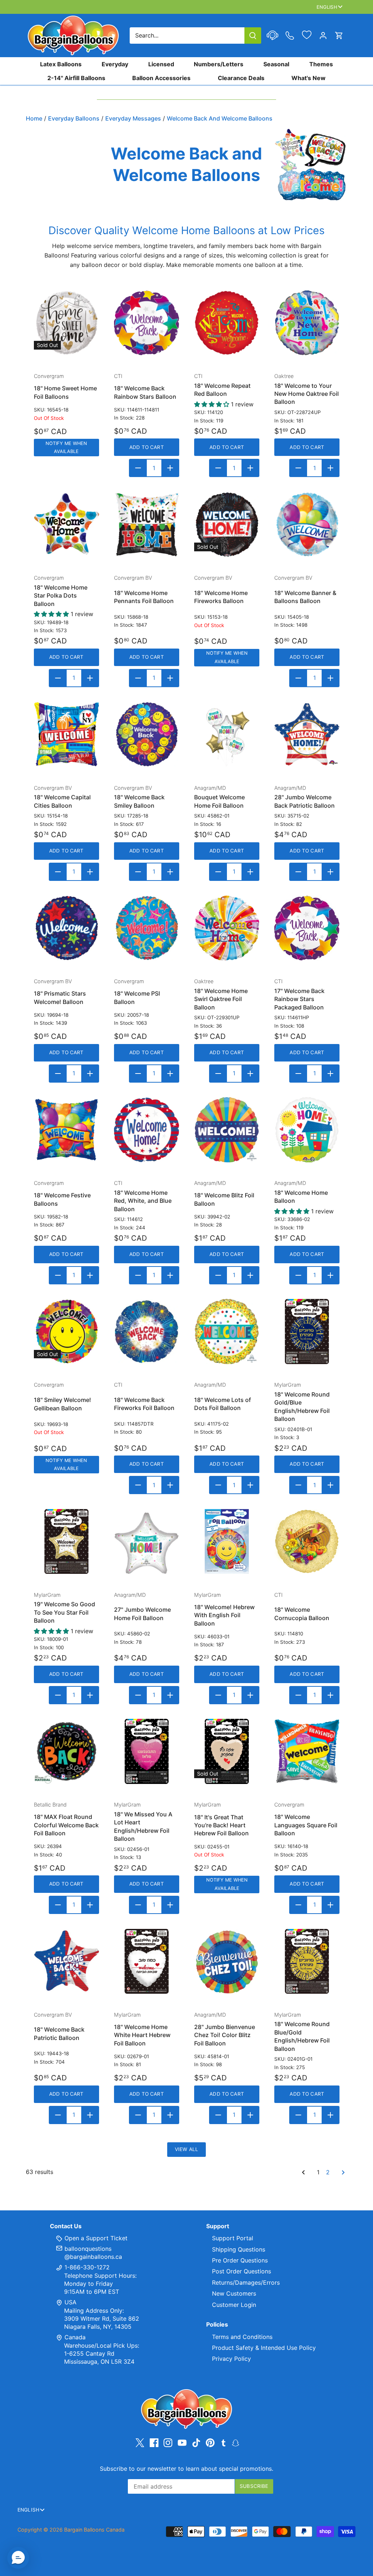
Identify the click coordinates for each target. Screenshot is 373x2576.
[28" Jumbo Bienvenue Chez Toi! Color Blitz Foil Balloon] (227, 1961)
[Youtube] (182, 2443)
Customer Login (234, 2305)
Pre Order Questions (240, 2260)
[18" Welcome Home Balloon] (307, 1130)
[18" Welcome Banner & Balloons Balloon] (307, 525)
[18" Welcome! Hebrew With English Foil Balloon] (227, 1542)
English (327, 7)
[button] (18, 2558)
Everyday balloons (74, 118)
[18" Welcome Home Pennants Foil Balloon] (147, 525)
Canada (75, 2337)
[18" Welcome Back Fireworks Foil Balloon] (147, 1332)
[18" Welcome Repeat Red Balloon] (227, 323)
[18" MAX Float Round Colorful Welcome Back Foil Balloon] (66, 1751)
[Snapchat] (235, 2442)
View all (186, 2149)
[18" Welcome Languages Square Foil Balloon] (307, 1751)
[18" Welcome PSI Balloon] (147, 928)
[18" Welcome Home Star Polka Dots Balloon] (66, 525)
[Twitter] (140, 2443)
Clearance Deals (241, 78)
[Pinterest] (210, 2443)
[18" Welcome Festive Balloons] (66, 1130)
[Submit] (253, 36)
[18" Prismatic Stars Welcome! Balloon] (66, 928)
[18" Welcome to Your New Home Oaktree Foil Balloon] (307, 323)
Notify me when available (66, 447)
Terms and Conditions (242, 2337)
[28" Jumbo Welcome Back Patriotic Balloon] (307, 734)
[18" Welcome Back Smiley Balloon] (147, 734)
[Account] (323, 36)
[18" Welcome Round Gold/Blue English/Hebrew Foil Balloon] (307, 1332)
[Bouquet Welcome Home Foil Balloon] (227, 734)
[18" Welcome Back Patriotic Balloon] (66, 1961)
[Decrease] (138, 468)
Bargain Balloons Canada (94, 2530)
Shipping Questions (239, 2249)
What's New (309, 78)
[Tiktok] (196, 2443)
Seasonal (276, 64)
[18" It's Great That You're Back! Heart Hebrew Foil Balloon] (227, 1751)
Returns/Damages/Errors (246, 2282)
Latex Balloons (61, 64)
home (34, 118)
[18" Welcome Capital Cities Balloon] (66, 734)
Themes (321, 64)
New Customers (234, 2293)
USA (70, 2302)
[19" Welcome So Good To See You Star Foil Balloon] (66, 1542)
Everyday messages (133, 118)
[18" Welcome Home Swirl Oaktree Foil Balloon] (227, 928)
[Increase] (170, 468)
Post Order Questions (242, 2271)
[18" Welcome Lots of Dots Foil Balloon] (227, 1332)
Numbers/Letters (219, 64)
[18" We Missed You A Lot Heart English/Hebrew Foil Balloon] (147, 1751)
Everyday (115, 64)
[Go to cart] (339, 36)
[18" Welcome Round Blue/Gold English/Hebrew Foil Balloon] (307, 1961)
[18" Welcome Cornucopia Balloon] (307, 1542)
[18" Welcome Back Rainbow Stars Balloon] (147, 323)
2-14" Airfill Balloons (76, 78)
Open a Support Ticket (95, 2238)
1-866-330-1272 (86, 2267)
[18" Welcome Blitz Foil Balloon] (227, 1130)
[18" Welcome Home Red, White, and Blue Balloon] (147, 1130)
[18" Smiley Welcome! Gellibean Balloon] (66, 1332)
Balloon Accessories (161, 78)
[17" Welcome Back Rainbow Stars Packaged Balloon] (307, 928)
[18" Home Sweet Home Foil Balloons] (66, 323)
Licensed (161, 64)
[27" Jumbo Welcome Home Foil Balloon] (147, 1542)
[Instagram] (168, 2443)
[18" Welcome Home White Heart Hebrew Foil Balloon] (147, 1961)
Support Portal (233, 2238)
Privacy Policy (231, 2359)
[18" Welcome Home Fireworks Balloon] (227, 525)
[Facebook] (154, 2443)
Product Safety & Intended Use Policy (264, 2348)
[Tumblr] (223, 2442)
